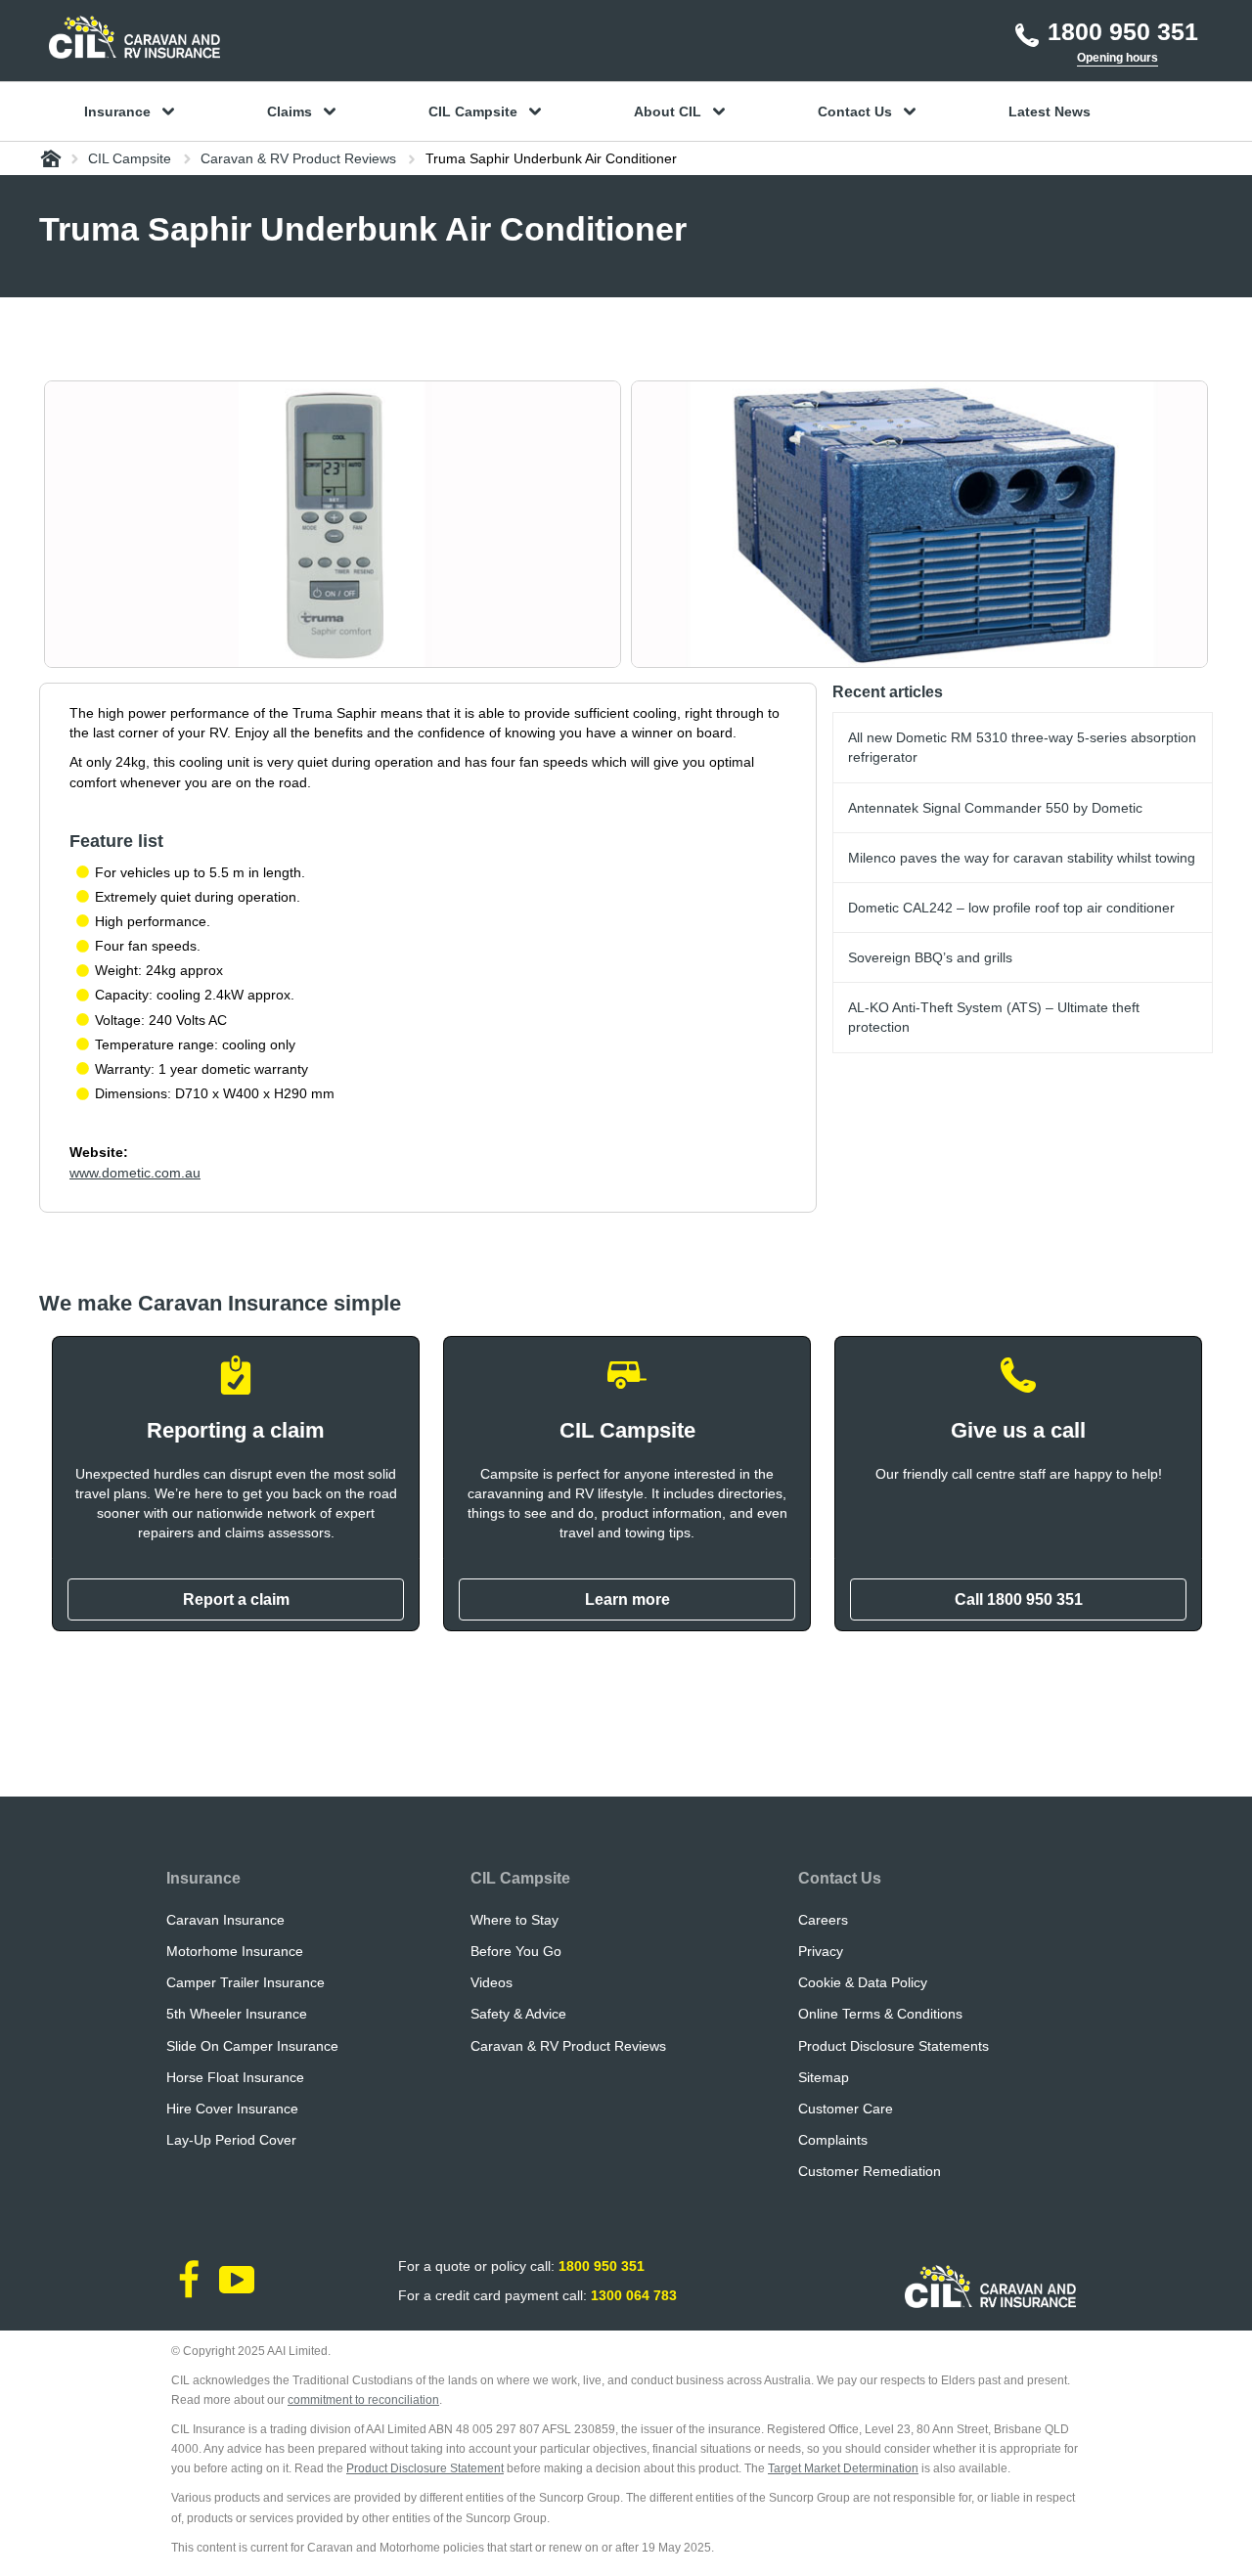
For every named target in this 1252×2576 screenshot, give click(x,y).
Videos (492, 1982)
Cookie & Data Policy (863, 1982)
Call (1019, 1599)
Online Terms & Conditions (880, 2014)
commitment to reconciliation (363, 2400)
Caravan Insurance (225, 1920)
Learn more (627, 1599)
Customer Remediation (870, 2171)
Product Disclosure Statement (425, 2468)
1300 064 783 (634, 2295)
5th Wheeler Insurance (237, 2014)
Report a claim (236, 1599)
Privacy (821, 1951)
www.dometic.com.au (135, 1173)
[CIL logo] (134, 37)
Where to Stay (514, 1920)
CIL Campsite (520, 1878)
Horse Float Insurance (235, 2077)
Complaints (833, 2140)
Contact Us (840, 1878)
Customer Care (846, 2109)
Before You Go (516, 1951)
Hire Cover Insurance (232, 2109)
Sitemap (824, 2077)
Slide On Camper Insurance (252, 2046)
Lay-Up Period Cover (231, 2140)
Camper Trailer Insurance (246, 1982)
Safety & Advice (518, 2014)
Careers (823, 1920)
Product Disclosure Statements (894, 2046)
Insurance (203, 1878)
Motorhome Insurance (235, 1951)
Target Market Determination (843, 2468)
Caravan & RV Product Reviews (568, 2046)
